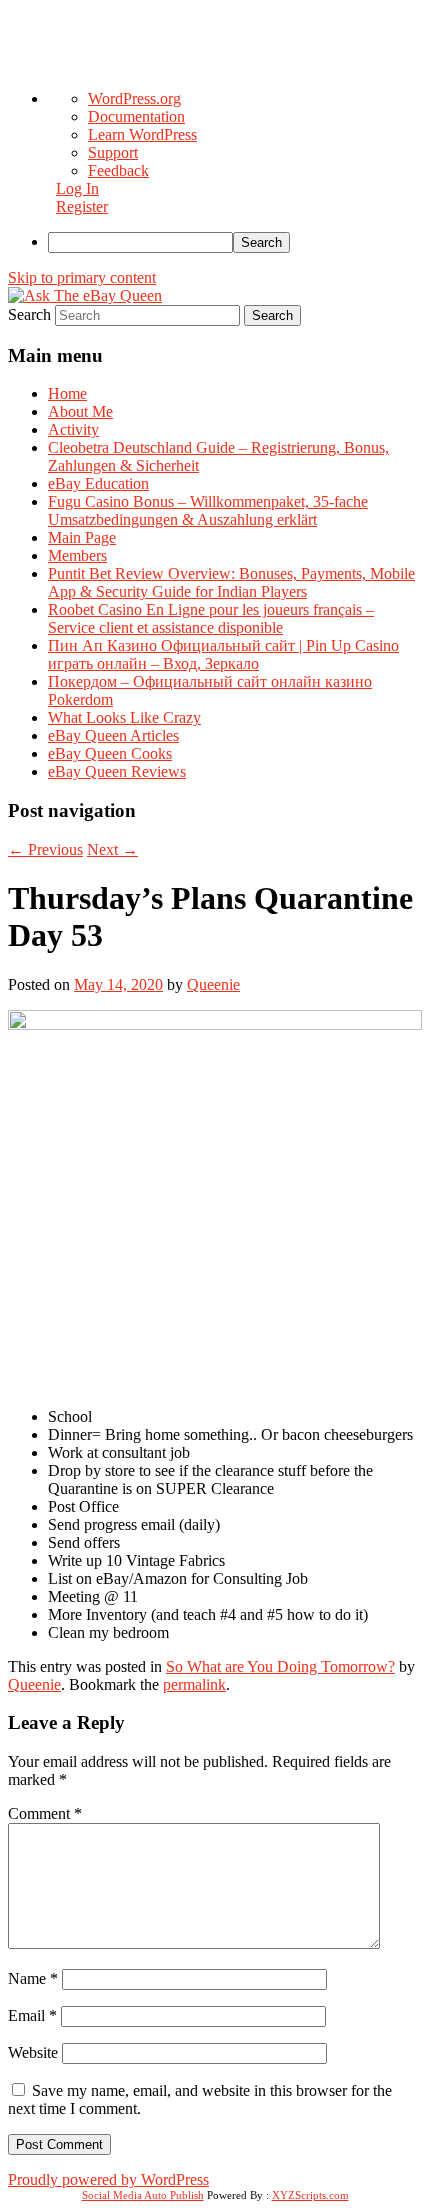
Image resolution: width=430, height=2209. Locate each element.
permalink (194, 1684)
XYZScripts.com (310, 2195)
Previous (45, 849)
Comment (45, 1813)
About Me (80, 411)
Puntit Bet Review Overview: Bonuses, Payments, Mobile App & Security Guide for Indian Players (231, 582)
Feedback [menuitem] (118, 170)
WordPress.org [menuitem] (134, 98)
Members (77, 555)
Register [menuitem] (82, 206)
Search (29, 314)
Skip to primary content (82, 277)
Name (33, 1978)
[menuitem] (235, 242)
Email (32, 2015)
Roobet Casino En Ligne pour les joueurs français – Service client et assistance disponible (211, 618)
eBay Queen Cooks (110, 753)
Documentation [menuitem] (136, 116)
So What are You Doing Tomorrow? (280, 1666)
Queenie (213, 984)
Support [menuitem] (113, 152)
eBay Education (98, 483)
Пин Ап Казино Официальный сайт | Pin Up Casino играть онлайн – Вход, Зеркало (223, 654)
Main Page (82, 537)
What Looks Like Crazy (124, 717)
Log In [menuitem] (77, 188)
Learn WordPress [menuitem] (142, 134)
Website (33, 2052)
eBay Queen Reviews (117, 771)
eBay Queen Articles (113, 735)
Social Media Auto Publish (143, 2195)
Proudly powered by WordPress (108, 2179)
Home (67, 393)
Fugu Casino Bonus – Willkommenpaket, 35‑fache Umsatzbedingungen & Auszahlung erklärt (208, 510)
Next (112, 849)
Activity (73, 429)
